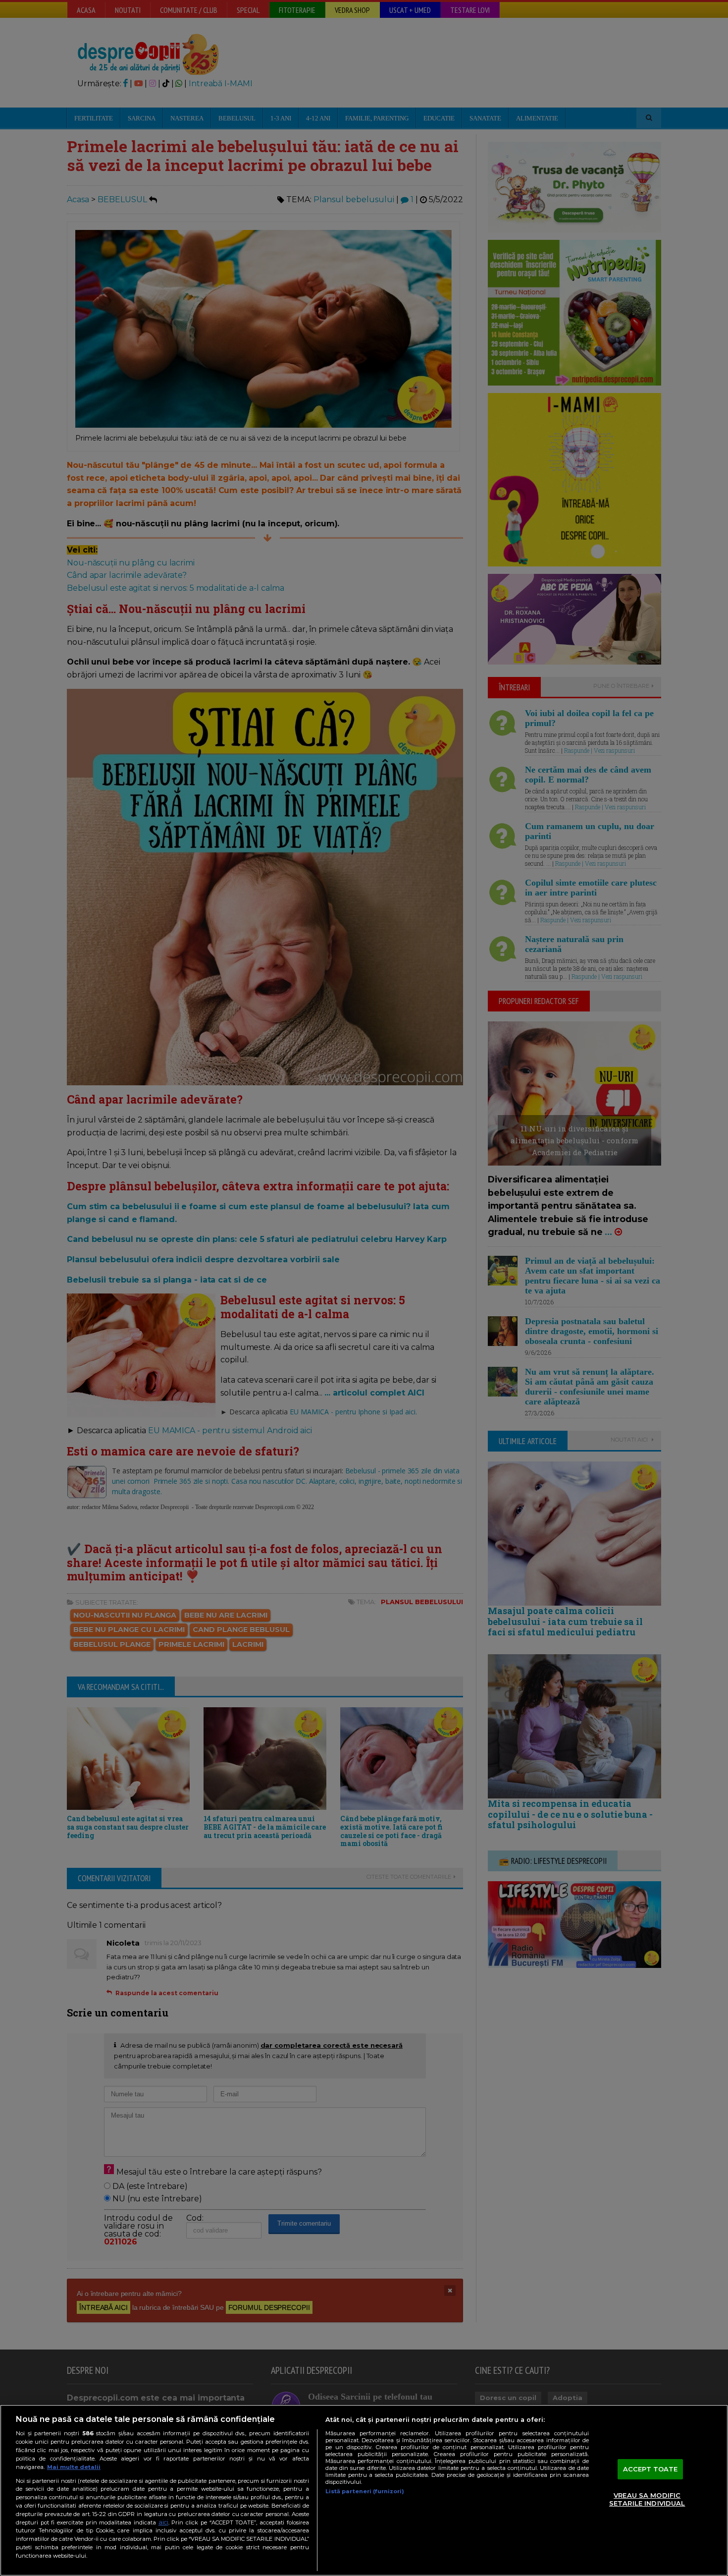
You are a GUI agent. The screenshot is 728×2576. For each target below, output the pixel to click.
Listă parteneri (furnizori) (365, 2491)
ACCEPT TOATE (650, 2469)
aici (163, 2522)
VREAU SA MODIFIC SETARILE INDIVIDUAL (647, 2500)
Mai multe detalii (74, 2467)
